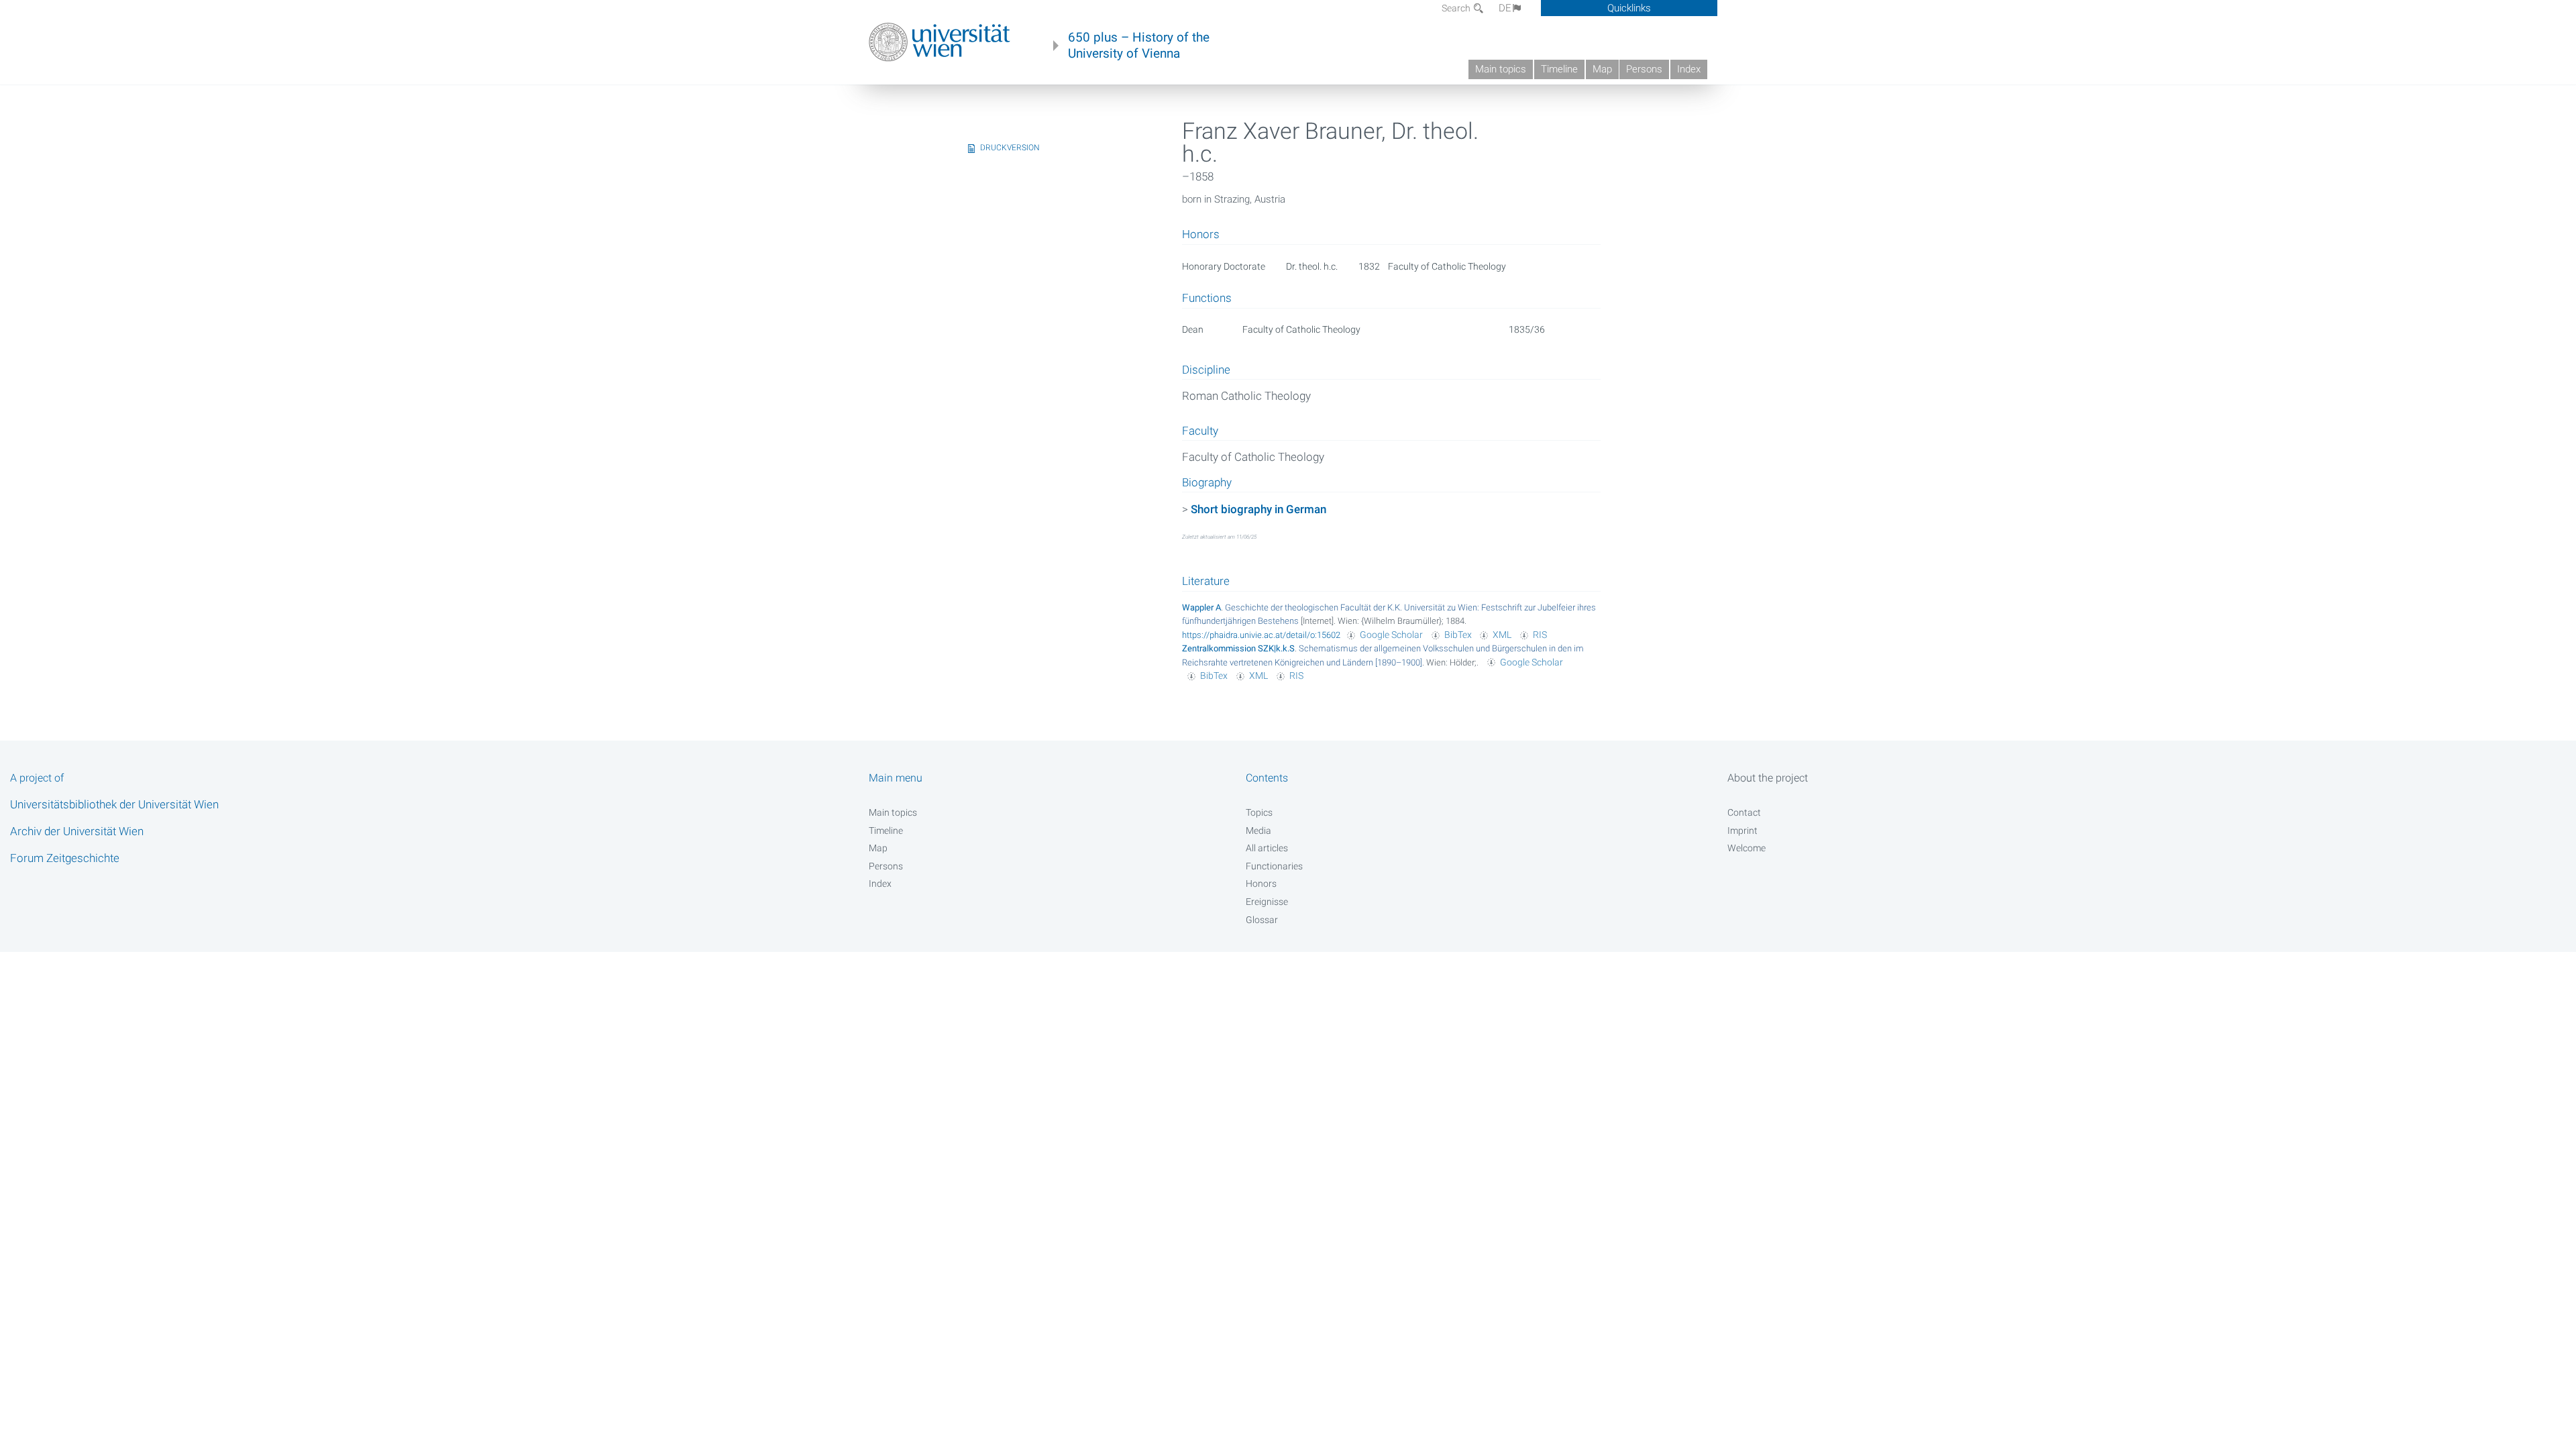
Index (1689, 69)
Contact (1744, 812)
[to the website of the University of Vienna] (940, 42)
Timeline (1559, 69)
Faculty (1200, 431)
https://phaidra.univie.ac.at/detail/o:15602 (1261, 635)
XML (1502, 635)
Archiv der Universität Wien (77, 831)
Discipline (1206, 370)
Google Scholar (1391, 635)
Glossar (1262, 920)
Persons (1644, 69)
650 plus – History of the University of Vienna (1139, 46)
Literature (1206, 581)
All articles (1267, 848)
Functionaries (1274, 866)
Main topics (1501, 69)
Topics (1259, 812)
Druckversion (1010, 148)
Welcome (1747, 848)
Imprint (1742, 830)
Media (1258, 830)
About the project (1768, 778)
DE (1505, 8)
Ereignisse (1267, 902)
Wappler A (1201, 607)
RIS (1540, 635)
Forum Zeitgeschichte (65, 858)
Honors (1261, 883)
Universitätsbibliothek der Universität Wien (114, 804)
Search (1457, 8)
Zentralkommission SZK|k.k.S (1238, 648)
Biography (1207, 483)
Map (1602, 69)
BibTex (1458, 635)
